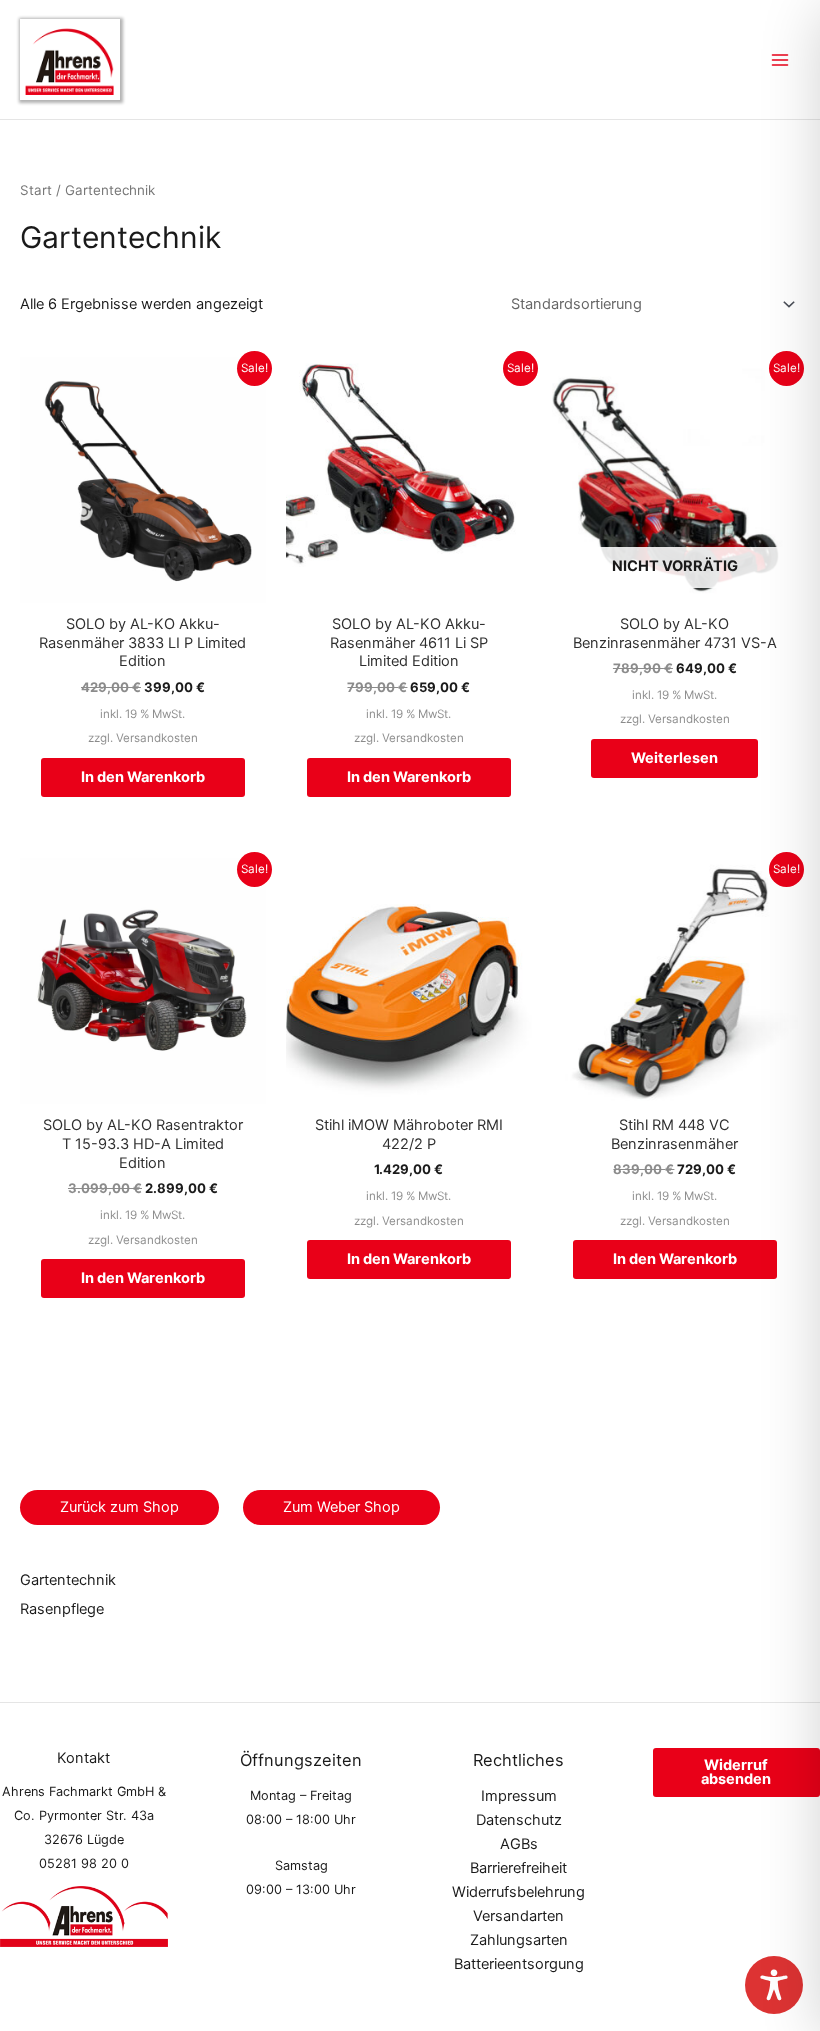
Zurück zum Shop (119, 1507)
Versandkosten (157, 738)
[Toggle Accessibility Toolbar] (774, 1985)
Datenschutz (519, 1820)
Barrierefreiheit (518, 1868)
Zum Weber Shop (341, 1507)
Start (36, 190)
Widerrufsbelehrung (518, 1892)
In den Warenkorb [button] (143, 777)
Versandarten (518, 1916)
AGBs (519, 1844)
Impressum (519, 1796)
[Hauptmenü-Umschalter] (780, 59)
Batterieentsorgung (519, 1964)
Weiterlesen (674, 758)
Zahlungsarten (519, 1940)
